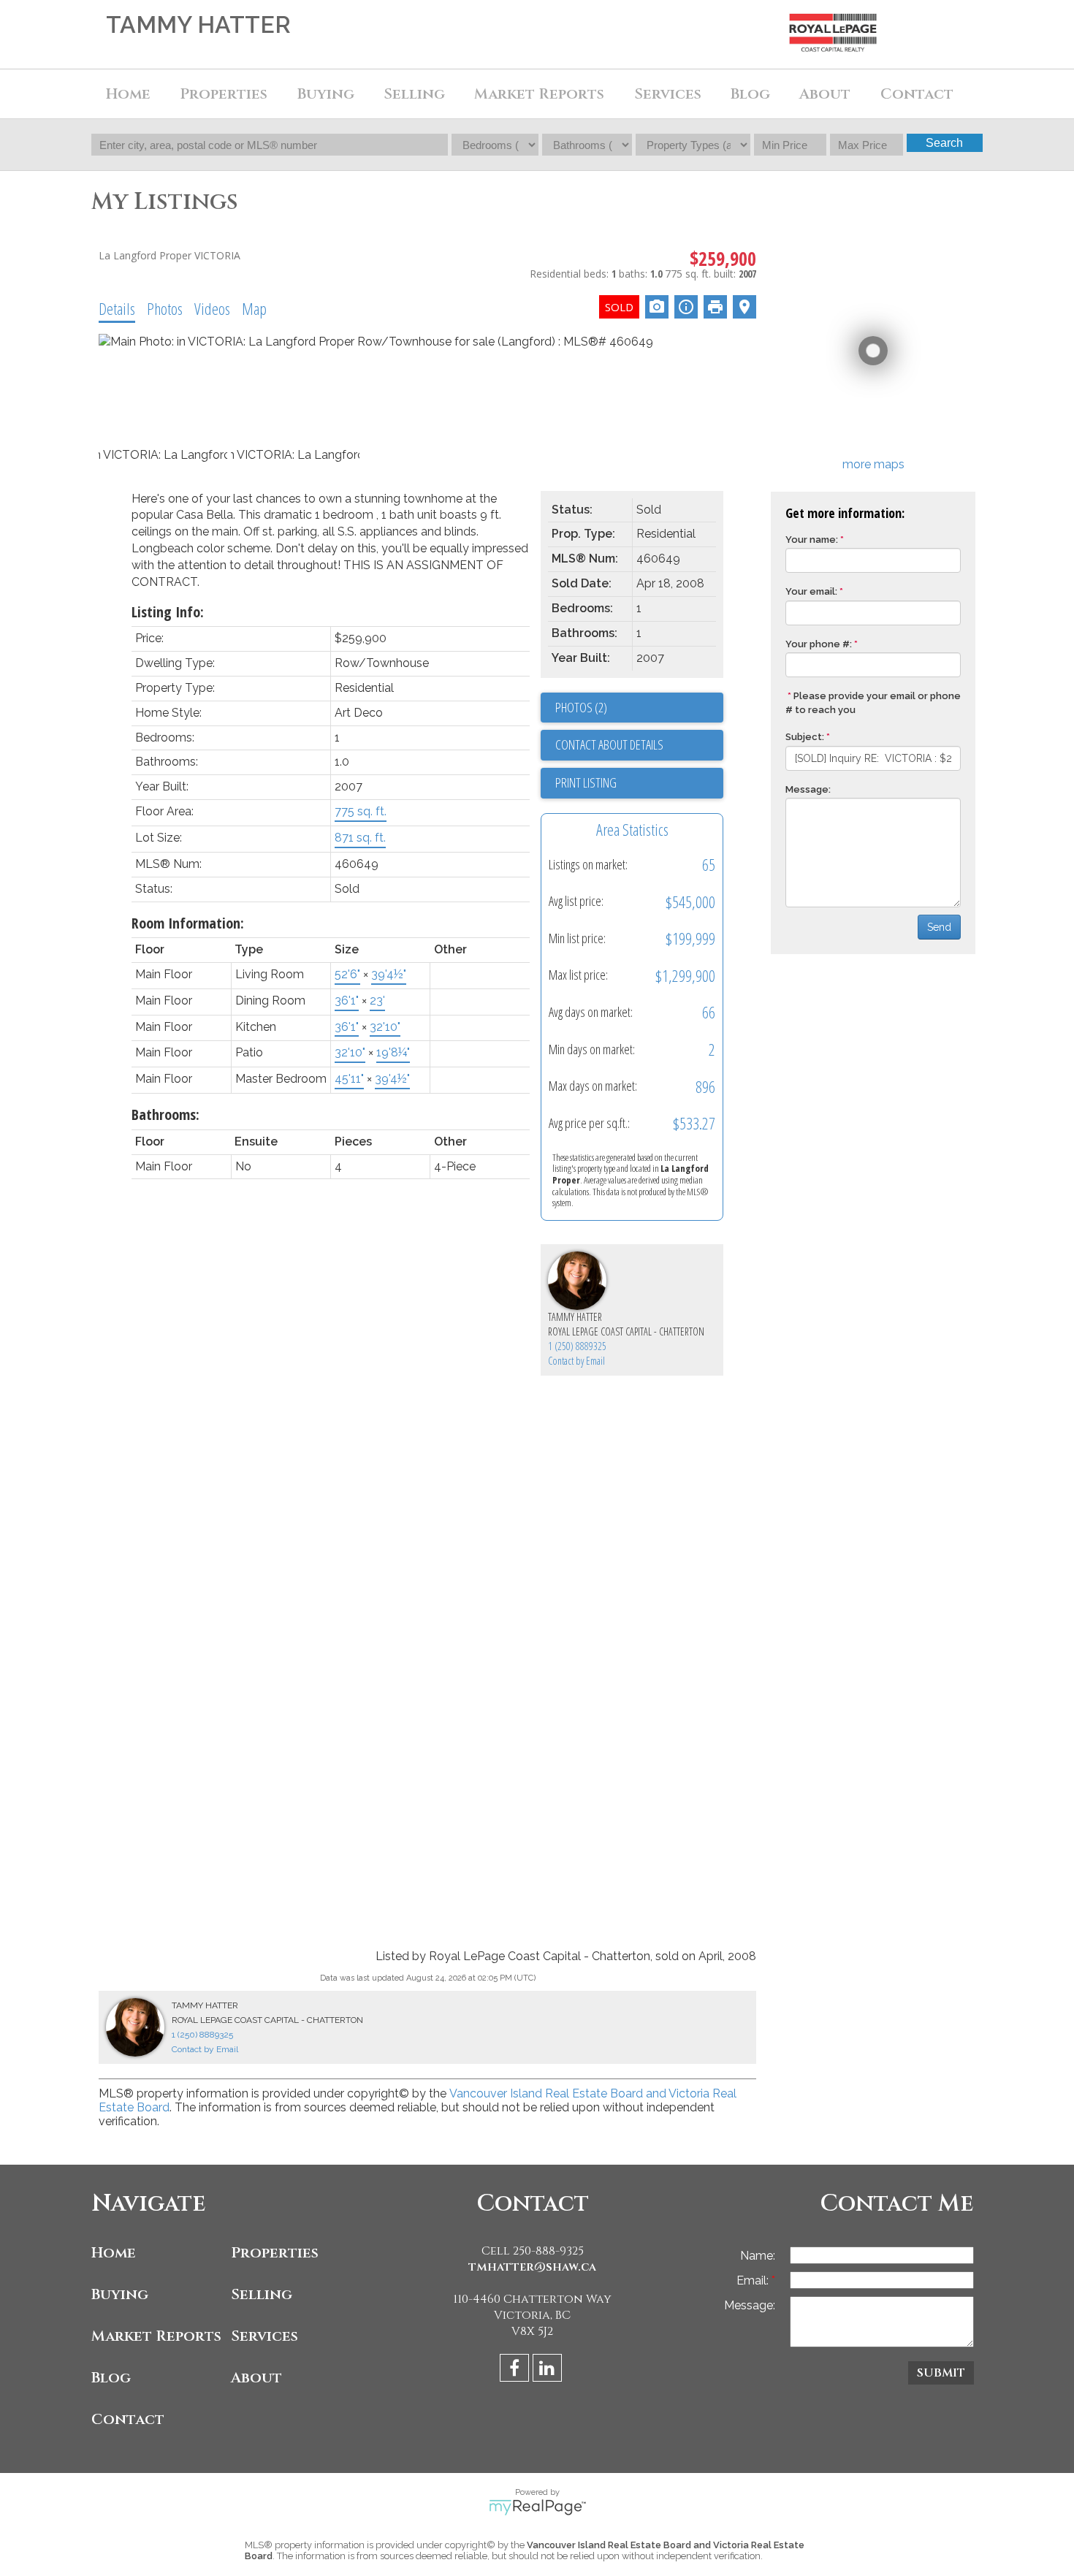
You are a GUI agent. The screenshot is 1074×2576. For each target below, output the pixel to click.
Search (944, 143)
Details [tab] (117, 308)
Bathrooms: (165, 1114)
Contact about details (609, 744)
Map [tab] (254, 308)
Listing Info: (168, 612)
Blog (750, 94)
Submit (941, 2373)
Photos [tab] (165, 308)
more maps (873, 464)
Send (939, 927)
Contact (917, 94)
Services (668, 94)
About (256, 2378)
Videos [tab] (212, 308)
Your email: (811, 591)
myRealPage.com (537, 2507)
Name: (758, 2256)
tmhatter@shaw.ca (532, 2267)
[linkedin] (549, 2370)
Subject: (805, 737)
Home (128, 94)
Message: (808, 789)
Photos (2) (581, 707)
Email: (754, 2280)
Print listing (586, 782)
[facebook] (516, 2370)
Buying (120, 2294)
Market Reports (539, 94)
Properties (275, 2253)
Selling (262, 2294)
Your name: (812, 540)
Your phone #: (819, 644)
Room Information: (188, 923)
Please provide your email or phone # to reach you (873, 703)
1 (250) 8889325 (577, 1346)
